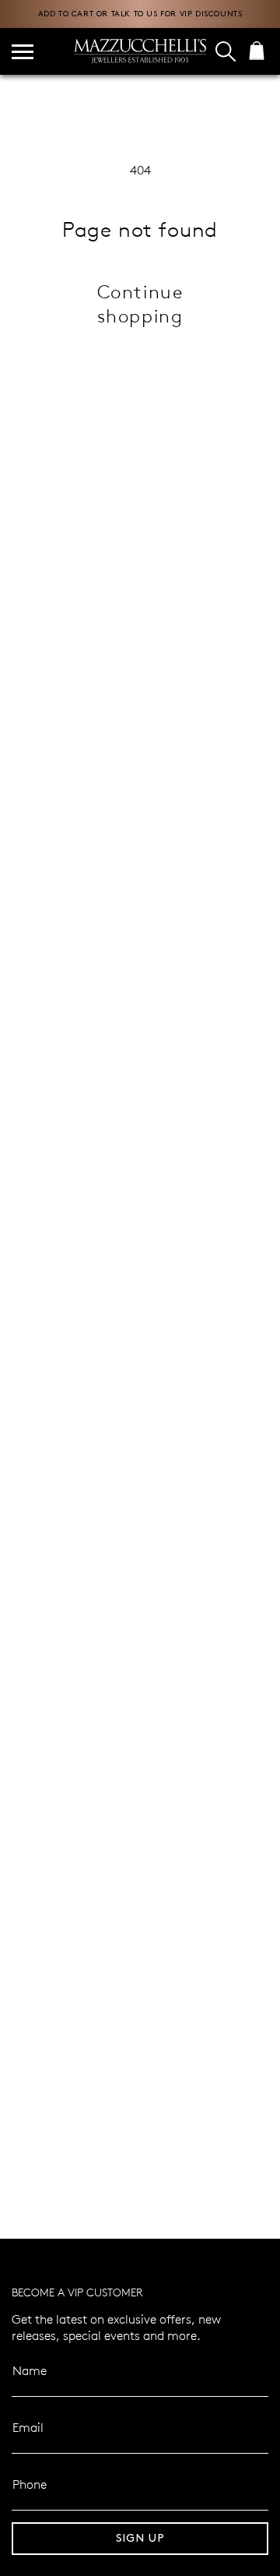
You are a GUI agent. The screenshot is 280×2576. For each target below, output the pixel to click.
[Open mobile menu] (23, 52)
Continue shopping (140, 303)
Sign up (140, 2538)
